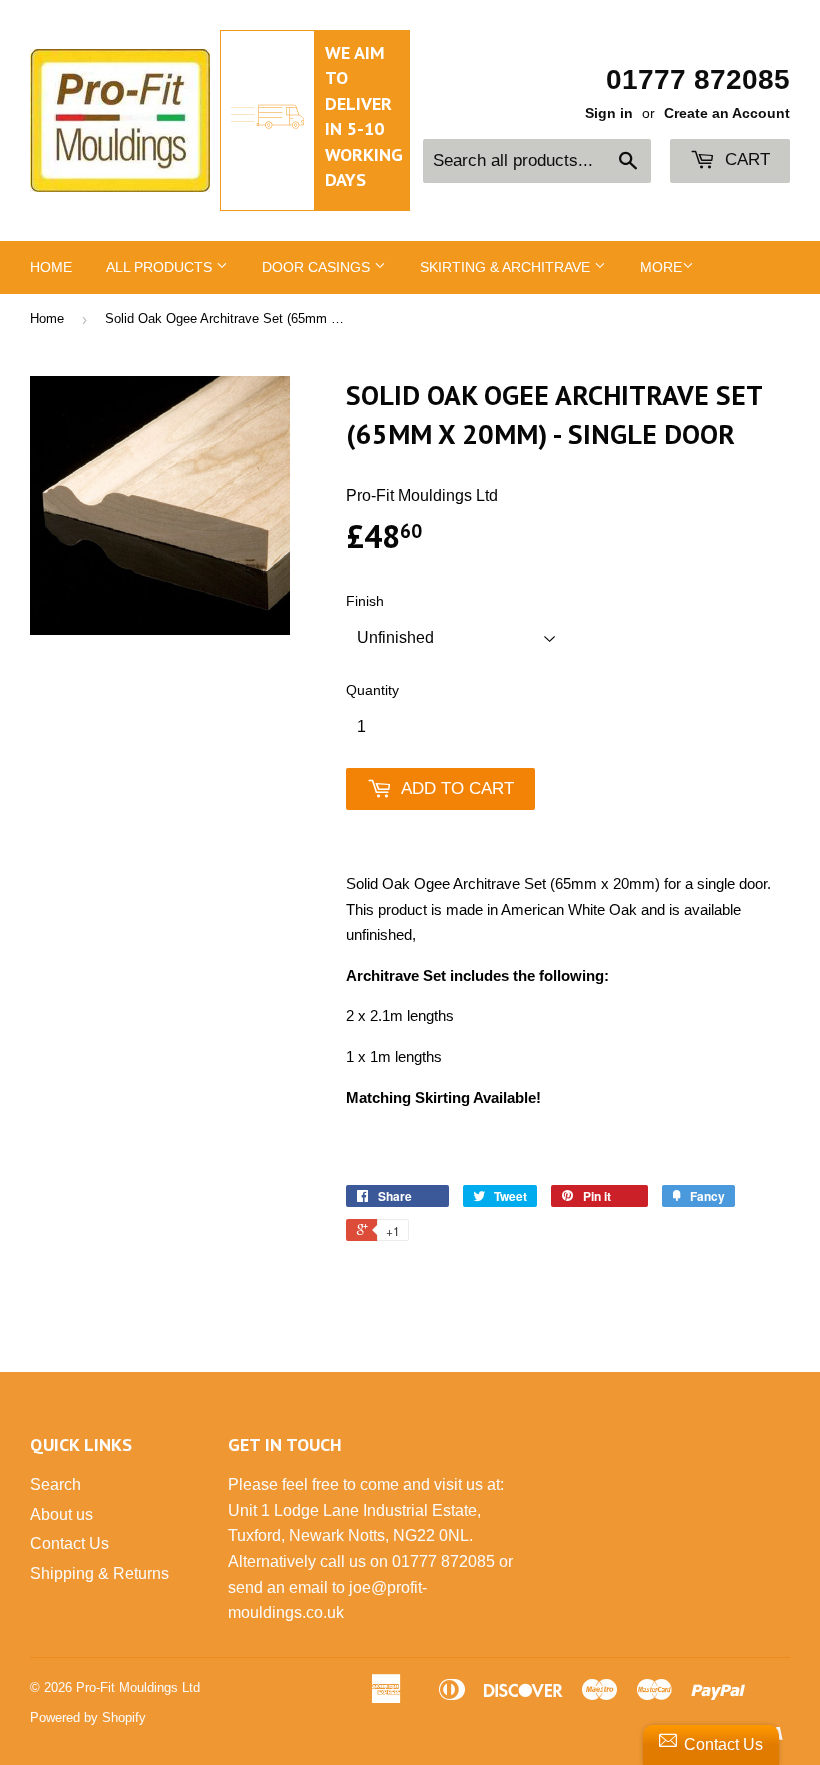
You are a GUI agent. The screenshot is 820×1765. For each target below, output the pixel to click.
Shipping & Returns (99, 1573)
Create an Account (727, 113)
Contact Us (69, 1543)
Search (55, 1484)
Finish (365, 601)
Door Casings (318, 267)
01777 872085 (698, 79)
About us (61, 1514)
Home (51, 267)
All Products (161, 267)
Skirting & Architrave (507, 267)
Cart (745, 159)
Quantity (372, 690)
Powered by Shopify (88, 1717)
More (661, 267)
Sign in (609, 113)
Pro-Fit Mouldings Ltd (138, 1687)
